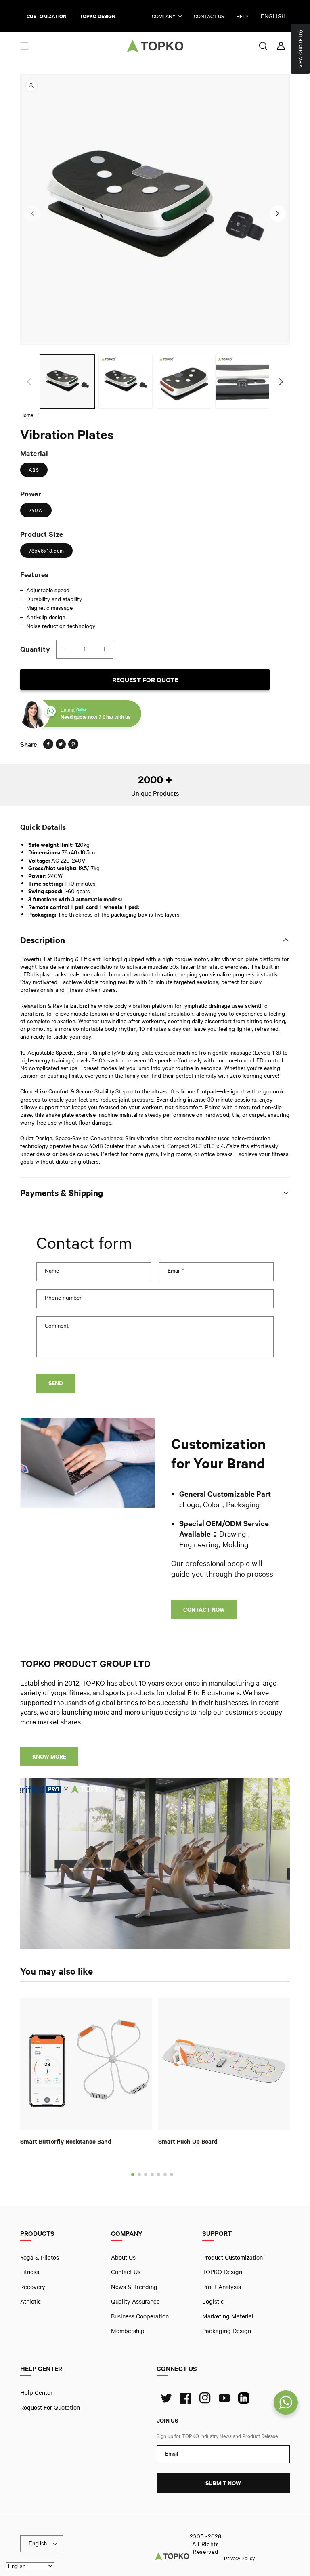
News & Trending (134, 2286)
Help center (36, 2392)
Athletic (31, 2301)
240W (36, 510)
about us (123, 2257)
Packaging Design (227, 2331)
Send (56, 1383)
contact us (209, 16)
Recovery (33, 2286)
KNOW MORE (49, 1756)
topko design (97, 16)
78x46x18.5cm (46, 551)
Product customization (232, 2257)
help (242, 16)
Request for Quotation (50, 2407)
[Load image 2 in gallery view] (126, 382)
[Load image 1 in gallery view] (67, 382)
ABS (34, 470)
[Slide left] (32, 214)
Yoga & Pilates (40, 2257)
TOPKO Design (222, 2272)
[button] (24, 46)
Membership (128, 2331)
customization (47, 16)
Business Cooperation (140, 2316)
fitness (30, 2272)
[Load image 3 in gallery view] (184, 382)
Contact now (204, 1609)
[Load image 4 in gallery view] (242, 382)
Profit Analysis (222, 2286)
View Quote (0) (300, 49)
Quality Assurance (135, 2301)
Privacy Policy (239, 2558)
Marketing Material (228, 2316)
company (164, 16)
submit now (223, 2483)
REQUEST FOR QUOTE (145, 680)
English (273, 16)
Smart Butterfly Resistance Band (66, 2141)
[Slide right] (278, 214)
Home (27, 415)
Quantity (35, 649)
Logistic (213, 2301)
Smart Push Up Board (188, 2141)
